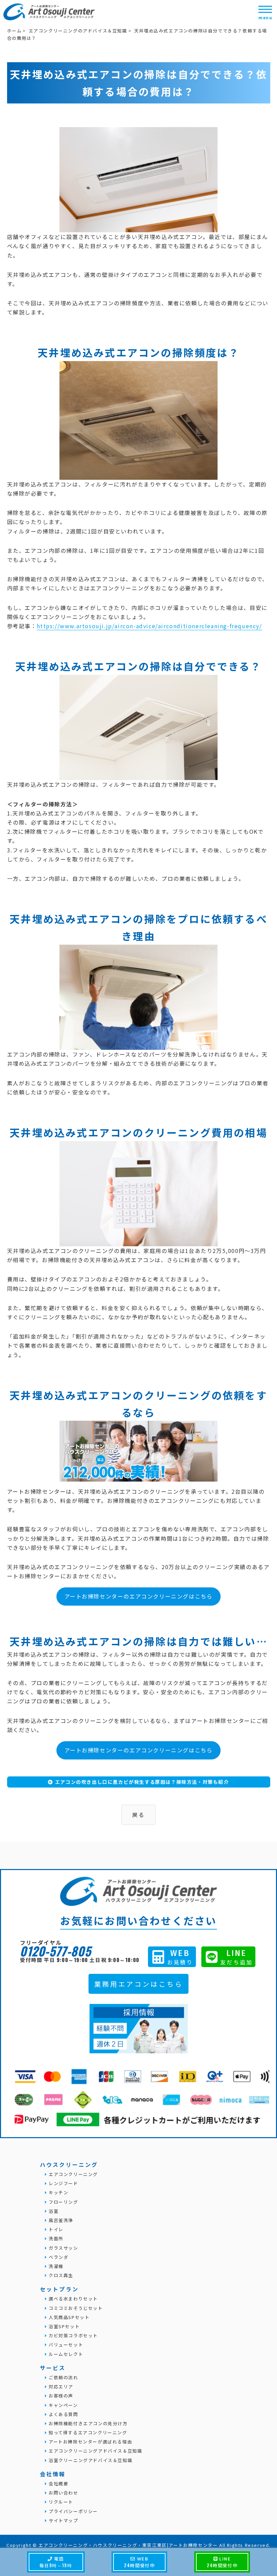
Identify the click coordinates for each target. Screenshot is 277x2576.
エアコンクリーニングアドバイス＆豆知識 (95, 2451)
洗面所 (55, 2238)
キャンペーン (62, 2405)
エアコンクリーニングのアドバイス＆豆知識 (78, 31)
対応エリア (60, 2386)
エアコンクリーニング (72, 2174)
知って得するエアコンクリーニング (87, 2432)
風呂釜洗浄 (60, 2220)
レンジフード (62, 2183)
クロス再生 (60, 2275)
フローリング (62, 2202)
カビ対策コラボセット (72, 2335)
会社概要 (58, 2484)
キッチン (58, 2192)
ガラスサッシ (62, 2248)
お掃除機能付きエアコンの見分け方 (87, 2423)
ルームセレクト (65, 2354)
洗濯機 (55, 2266)
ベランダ (58, 2257)
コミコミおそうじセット (75, 2308)
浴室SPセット (63, 2326)
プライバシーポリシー (72, 2511)
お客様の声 (60, 2396)
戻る (138, 1815)
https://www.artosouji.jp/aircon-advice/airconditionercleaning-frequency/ (149, 626)
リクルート (60, 2502)
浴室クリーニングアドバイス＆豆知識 (90, 2460)
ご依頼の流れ (62, 2377)
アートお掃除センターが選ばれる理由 (90, 2442)
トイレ (55, 2229)
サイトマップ (62, 2520)
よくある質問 (62, 2414)
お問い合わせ (62, 2493)
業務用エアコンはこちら (139, 1984)
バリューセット (65, 2345)
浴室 (53, 2211)
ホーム (15, 31)
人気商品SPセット (68, 2317)
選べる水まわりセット (72, 2299)
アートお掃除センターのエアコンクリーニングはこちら (139, 1596)
